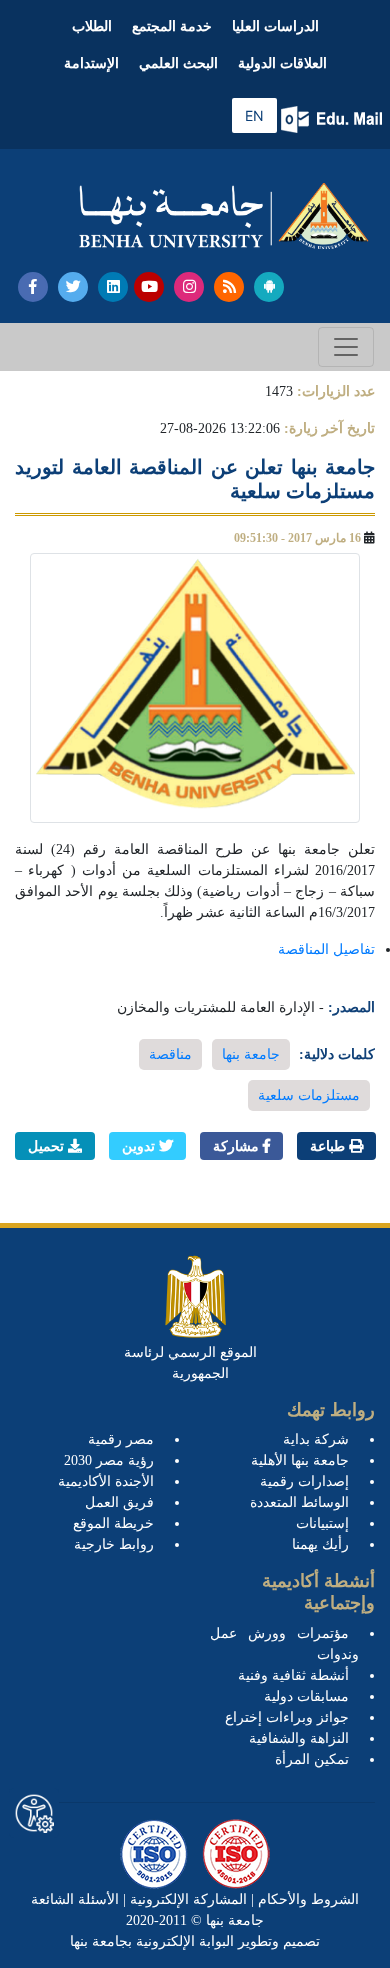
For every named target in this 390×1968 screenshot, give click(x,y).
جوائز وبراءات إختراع (287, 1717)
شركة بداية (316, 1439)
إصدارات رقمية (304, 1481)
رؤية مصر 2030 (109, 1460)
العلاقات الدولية (282, 63)
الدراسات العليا (275, 26)
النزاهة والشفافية (299, 1738)
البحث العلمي (178, 63)
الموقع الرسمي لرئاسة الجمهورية (190, 1363)
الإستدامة (91, 63)
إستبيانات (322, 1523)
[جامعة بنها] (224, 216)
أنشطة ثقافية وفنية (293, 1675)
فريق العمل (119, 1502)
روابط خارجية (114, 1544)
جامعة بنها (251, 1054)
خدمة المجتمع (172, 26)
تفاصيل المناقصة (326, 949)
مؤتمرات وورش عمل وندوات (284, 1644)
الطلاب (92, 26)
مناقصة (170, 1054)
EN (254, 115)
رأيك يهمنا (320, 1544)
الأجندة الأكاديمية (106, 1481)
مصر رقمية (121, 1439)
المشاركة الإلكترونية (186, 1899)
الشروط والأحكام (306, 1899)
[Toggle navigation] (346, 347)
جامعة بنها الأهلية (300, 1460)
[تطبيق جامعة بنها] (269, 287)
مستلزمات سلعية (309, 1095)
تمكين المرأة (312, 1759)
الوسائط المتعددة (299, 1502)
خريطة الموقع (113, 1523)
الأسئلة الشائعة (75, 1899)
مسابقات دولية (306, 1696)
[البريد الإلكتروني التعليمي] (333, 119)
